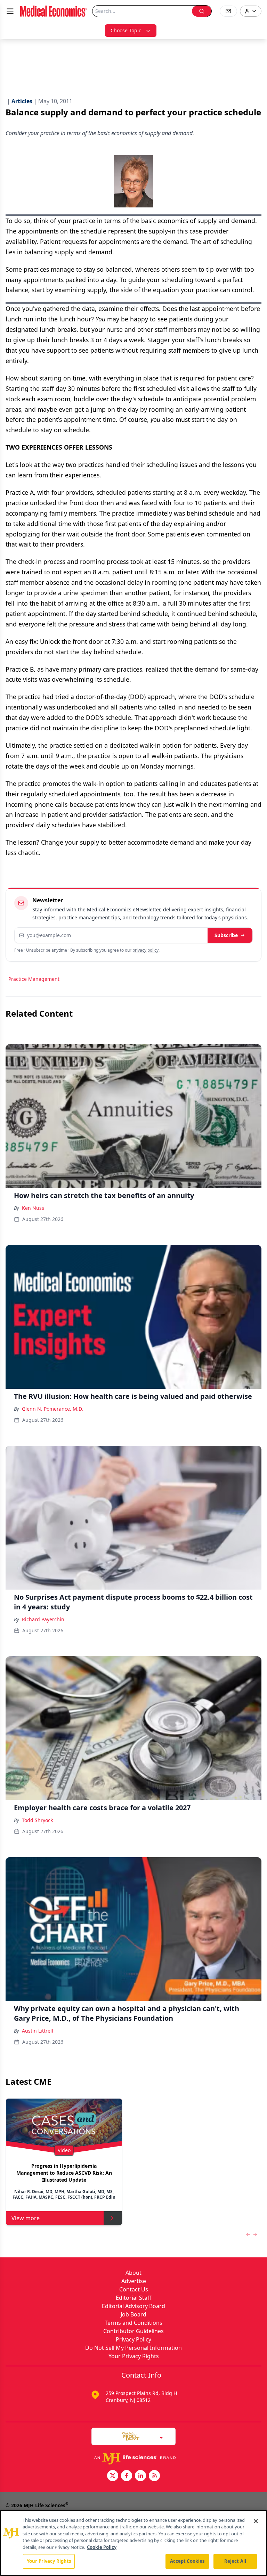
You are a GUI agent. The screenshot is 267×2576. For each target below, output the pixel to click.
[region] (133, 2543)
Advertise (134, 2281)
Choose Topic (126, 30)
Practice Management (34, 979)
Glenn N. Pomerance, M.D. (52, 1409)
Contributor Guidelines (133, 2331)
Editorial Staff (133, 2298)
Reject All (235, 2561)
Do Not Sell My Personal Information (133, 2348)
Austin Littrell (38, 2031)
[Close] (256, 2521)
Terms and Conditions (133, 2323)
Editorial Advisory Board (133, 2306)
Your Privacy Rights (134, 2356)
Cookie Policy (102, 2547)
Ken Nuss (33, 1208)
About (133, 2273)
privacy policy (145, 950)
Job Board (133, 2314)
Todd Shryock (37, 1820)
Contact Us (134, 2289)
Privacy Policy (133, 2339)
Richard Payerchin (43, 1619)
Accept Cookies (187, 2561)
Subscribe (226, 935)
